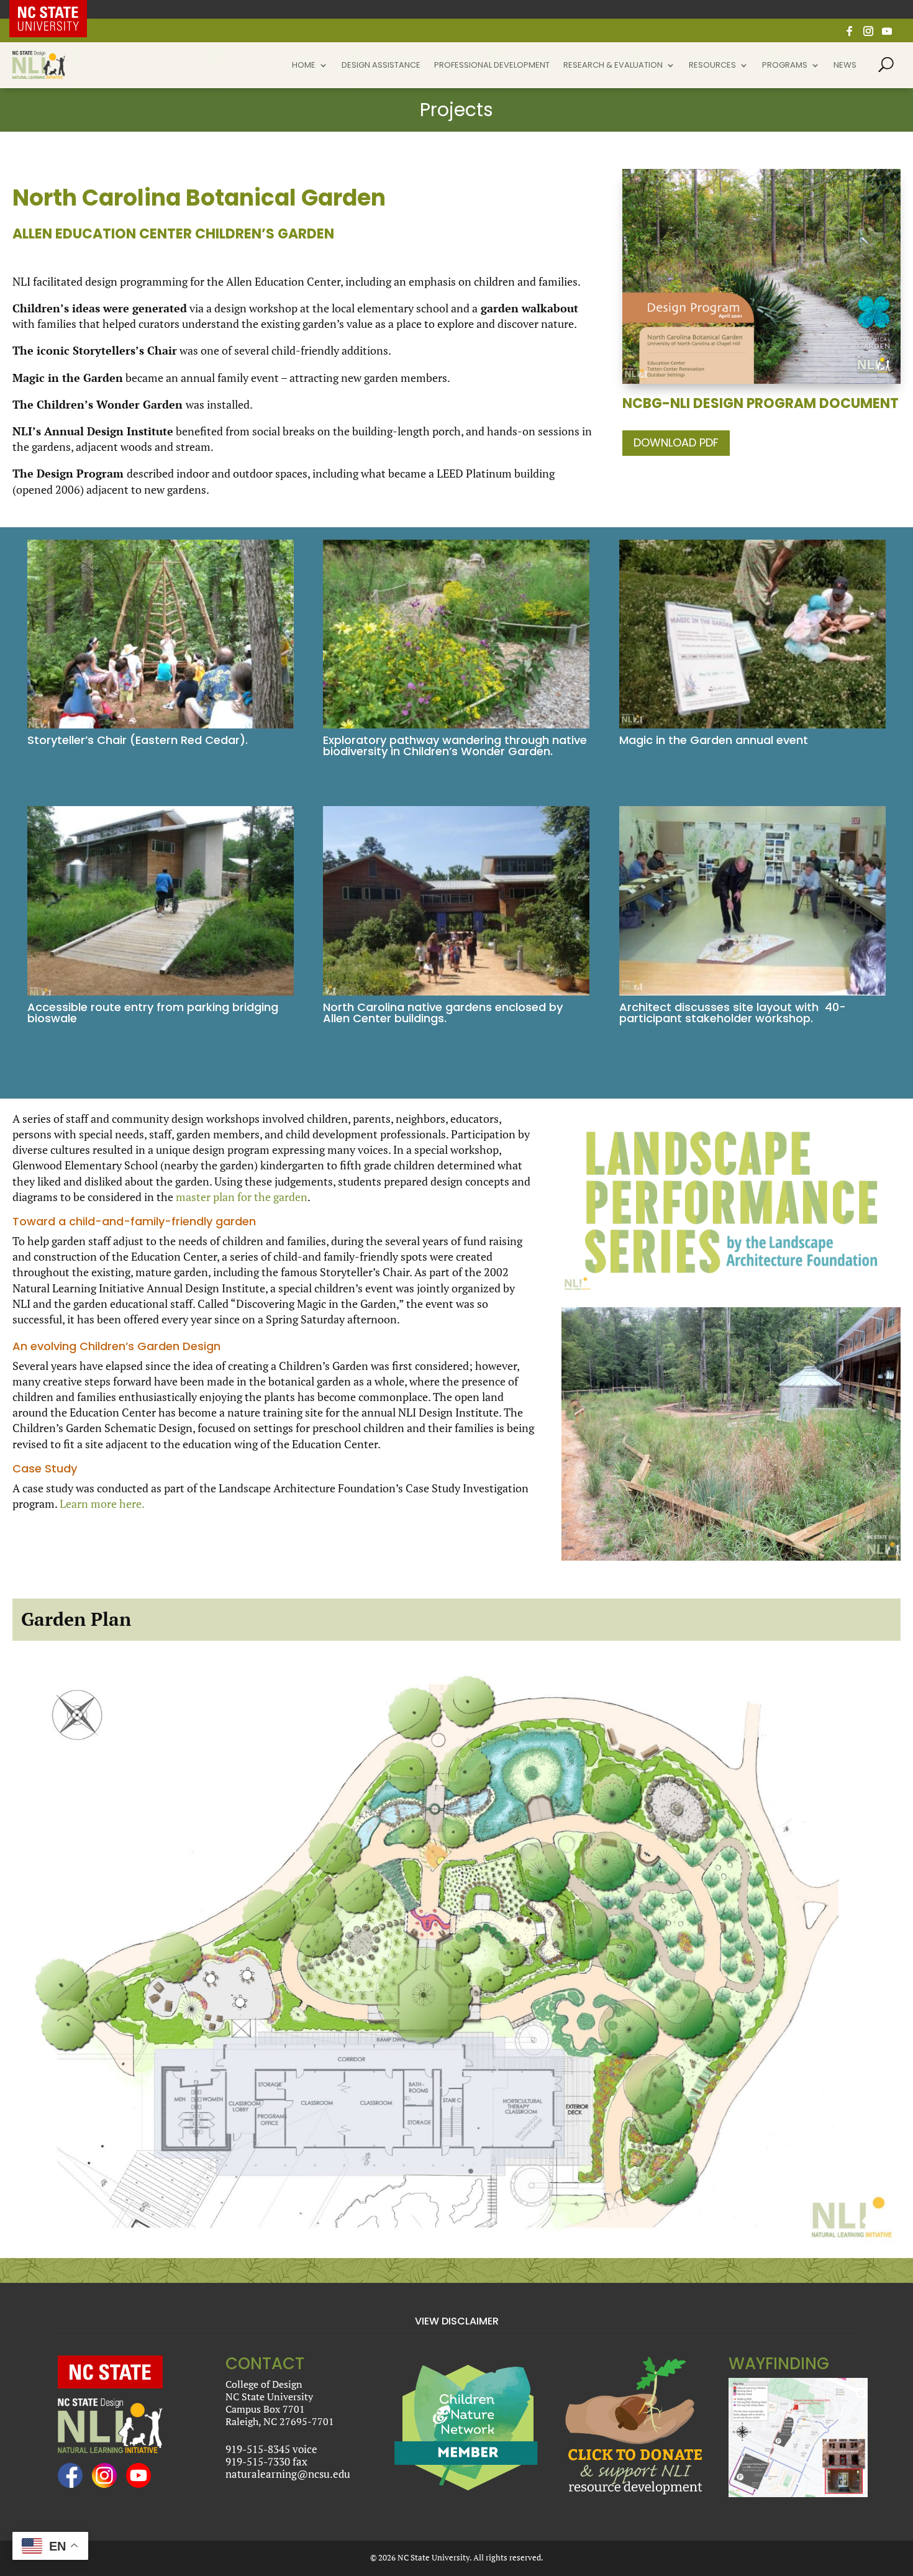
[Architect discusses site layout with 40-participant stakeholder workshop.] (752, 995)
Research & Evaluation (613, 66)
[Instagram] (868, 34)
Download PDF (676, 442)
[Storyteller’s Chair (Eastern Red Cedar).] (161, 728)
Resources (712, 66)
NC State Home (57, 9)
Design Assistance (381, 66)
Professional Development (492, 66)
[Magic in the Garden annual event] (752, 728)
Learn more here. (102, 1503)
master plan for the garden (242, 1197)
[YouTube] (887, 34)
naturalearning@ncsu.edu (288, 2474)
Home (304, 66)
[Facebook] (850, 34)
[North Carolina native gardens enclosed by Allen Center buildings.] (456, 995)
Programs (785, 66)
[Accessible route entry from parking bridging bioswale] (161, 995)
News (845, 66)
